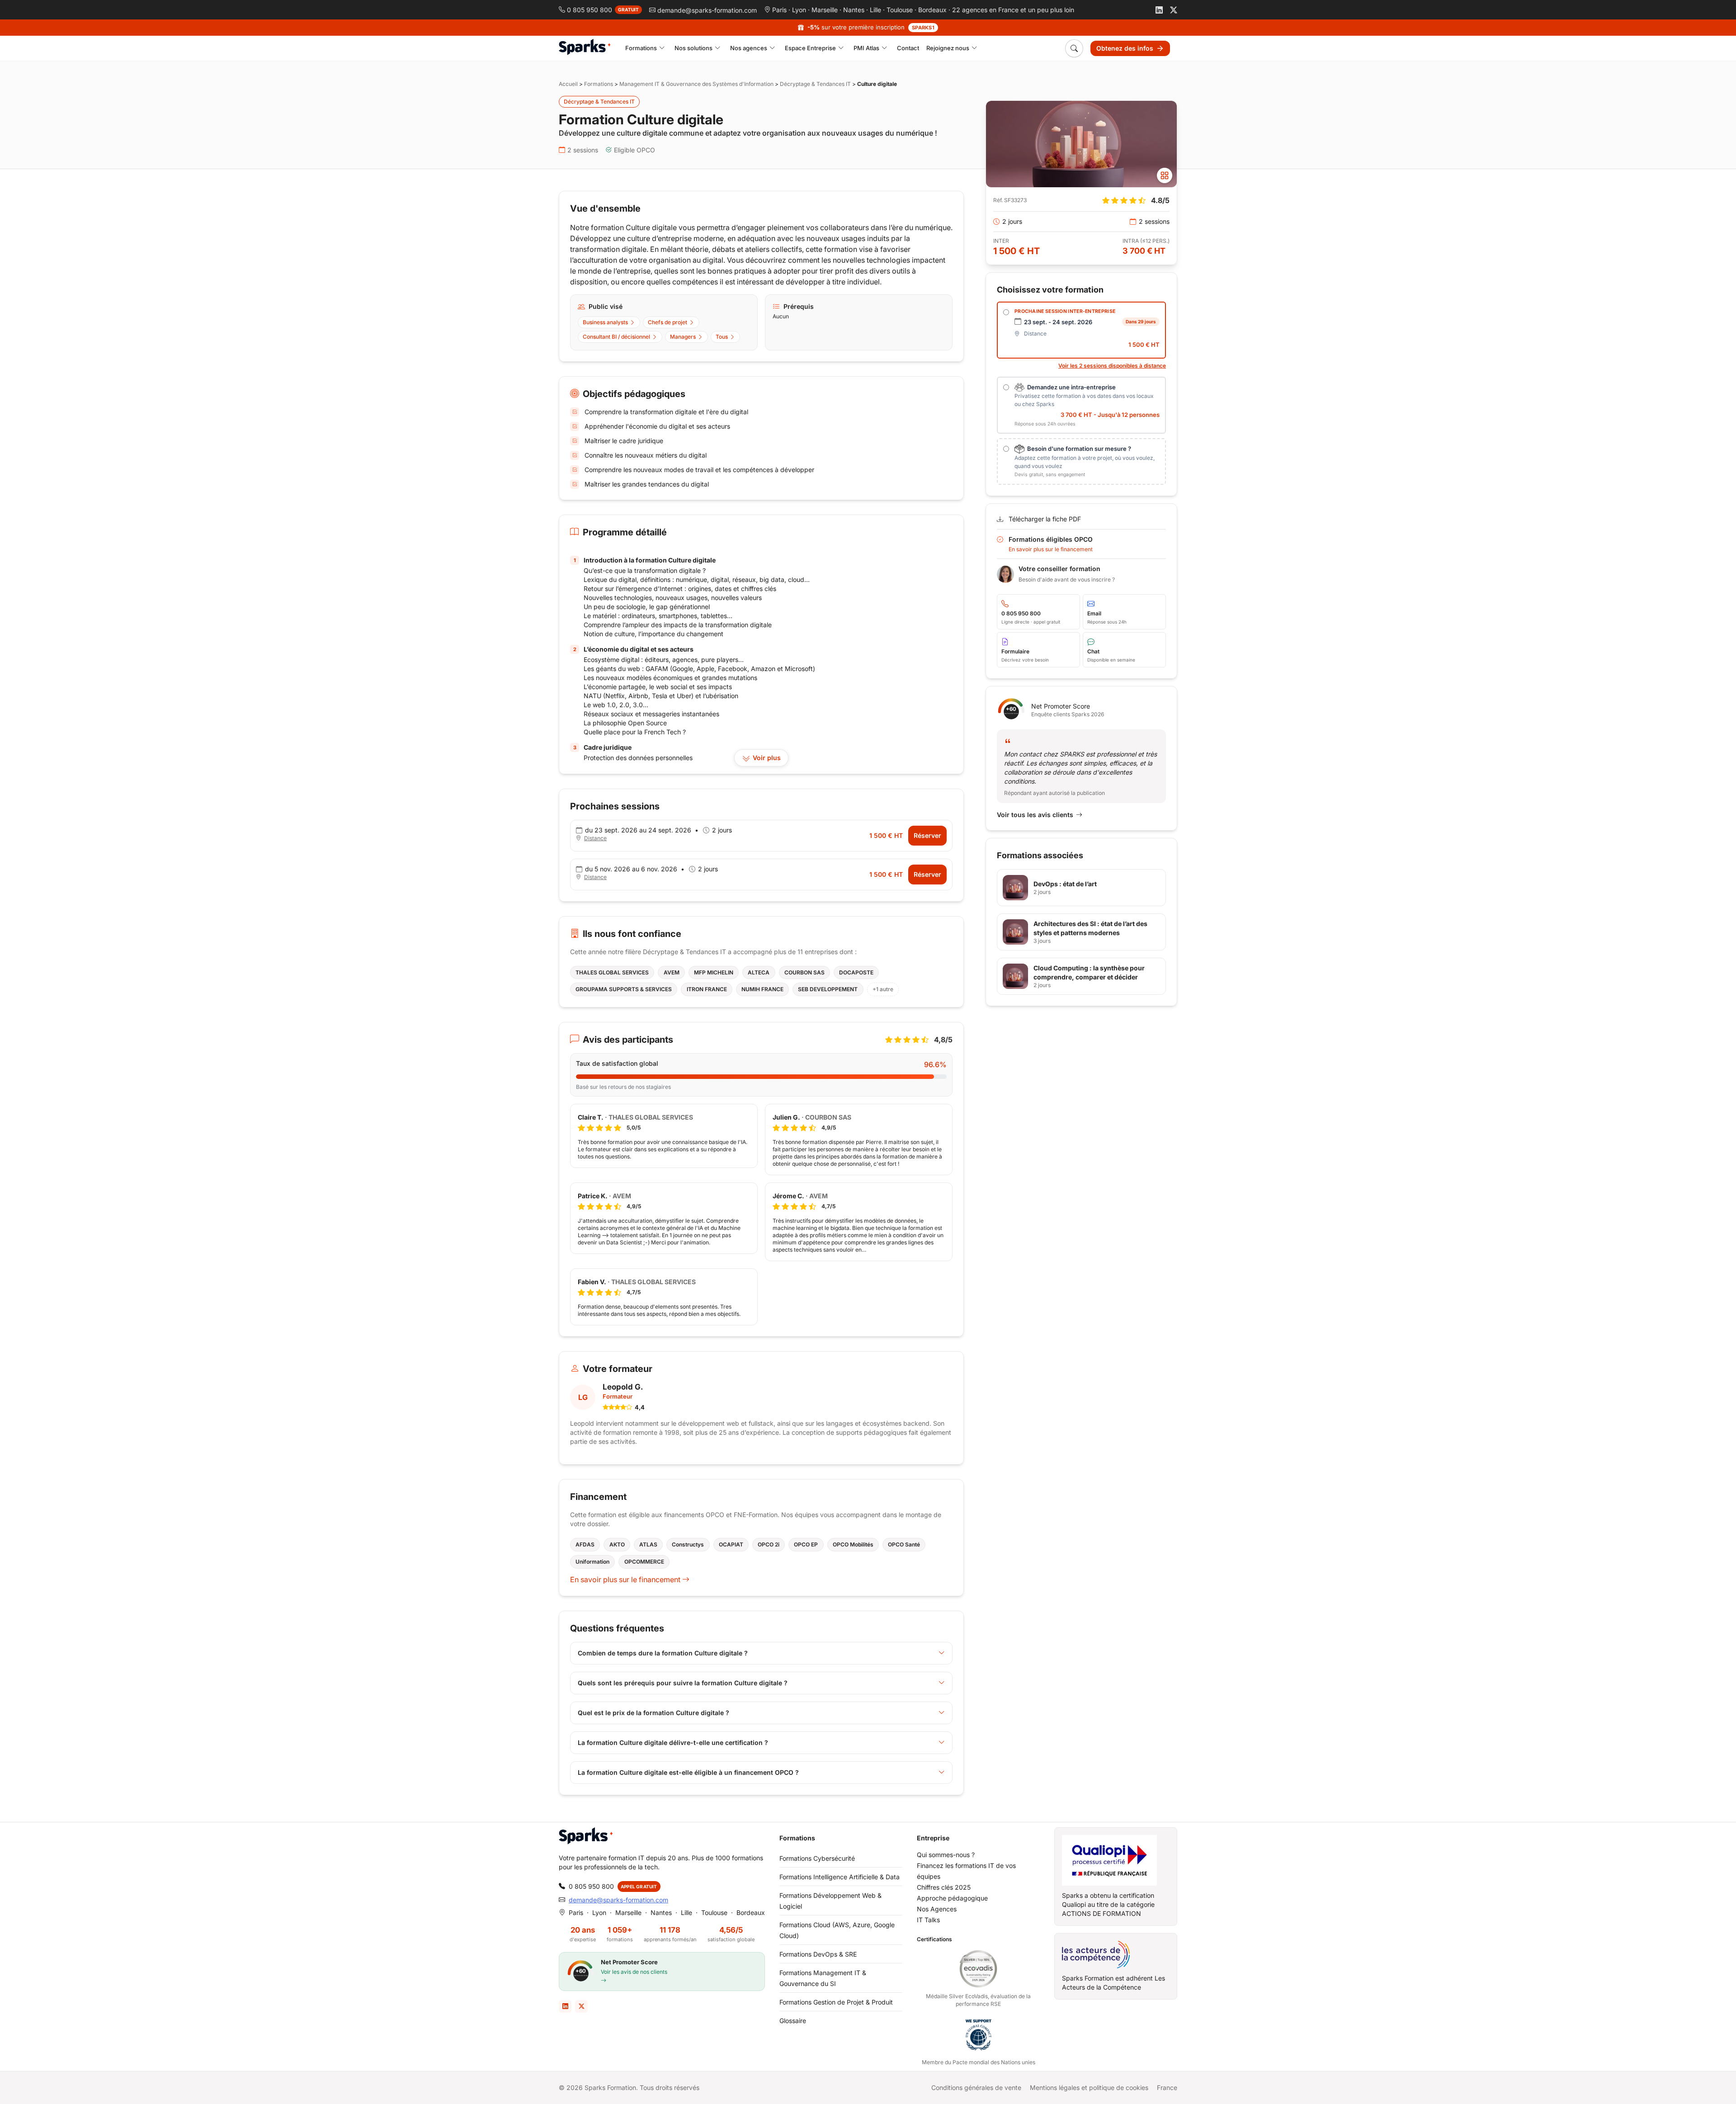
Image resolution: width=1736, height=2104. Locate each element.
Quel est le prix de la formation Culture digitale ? (653, 1713)
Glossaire (793, 2021)
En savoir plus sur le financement (626, 1579)
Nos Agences (937, 1909)
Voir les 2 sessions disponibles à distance (1112, 366)
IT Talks (928, 1920)
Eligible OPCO (634, 150)
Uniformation (592, 1562)
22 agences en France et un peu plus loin (1013, 10)
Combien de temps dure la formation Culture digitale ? (663, 1653)
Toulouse (900, 10)
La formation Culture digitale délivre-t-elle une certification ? (673, 1742)
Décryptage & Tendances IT (815, 84)
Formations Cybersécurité (817, 1858)
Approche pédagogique (952, 1898)
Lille (875, 10)
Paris (779, 10)
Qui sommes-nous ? (946, 1855)
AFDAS (585, 1544)
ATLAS (648, 1544)
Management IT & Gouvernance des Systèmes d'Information (696, 84)
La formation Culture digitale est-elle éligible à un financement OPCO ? (688, 1772)
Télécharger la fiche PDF (1045, 519)
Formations (599, 84)
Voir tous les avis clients (1035, 815)
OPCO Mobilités (853, 1544)
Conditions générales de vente (976, 2087)
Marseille (825, 10)
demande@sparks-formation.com (618, 1900)
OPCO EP (806, 1544)
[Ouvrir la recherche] (1074, 48)
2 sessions (583, 150)
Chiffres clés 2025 (944, 1887)
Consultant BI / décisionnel (616, 337)
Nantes (854, 10)
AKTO (617, 1544)
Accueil (568, 84)
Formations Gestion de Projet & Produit (836, 2002)
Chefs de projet (668, 322)
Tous (722, 337)
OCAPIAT (731, 1544)
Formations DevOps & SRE (818, 1954)
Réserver (927, 835)
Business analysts (605, 322)
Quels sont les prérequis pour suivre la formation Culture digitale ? (683, 1683)
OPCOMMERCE (644, 1562)
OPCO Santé (904, 1544)
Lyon (799, 10)
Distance (595, 838)
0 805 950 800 (591, 1886)
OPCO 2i (769, 1544)
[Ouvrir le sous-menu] (662, 48)
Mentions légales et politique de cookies (1089, 2087)
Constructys (688, 1544)
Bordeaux (932, 10)
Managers (683, 337)
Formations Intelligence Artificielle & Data (840, 1877)
